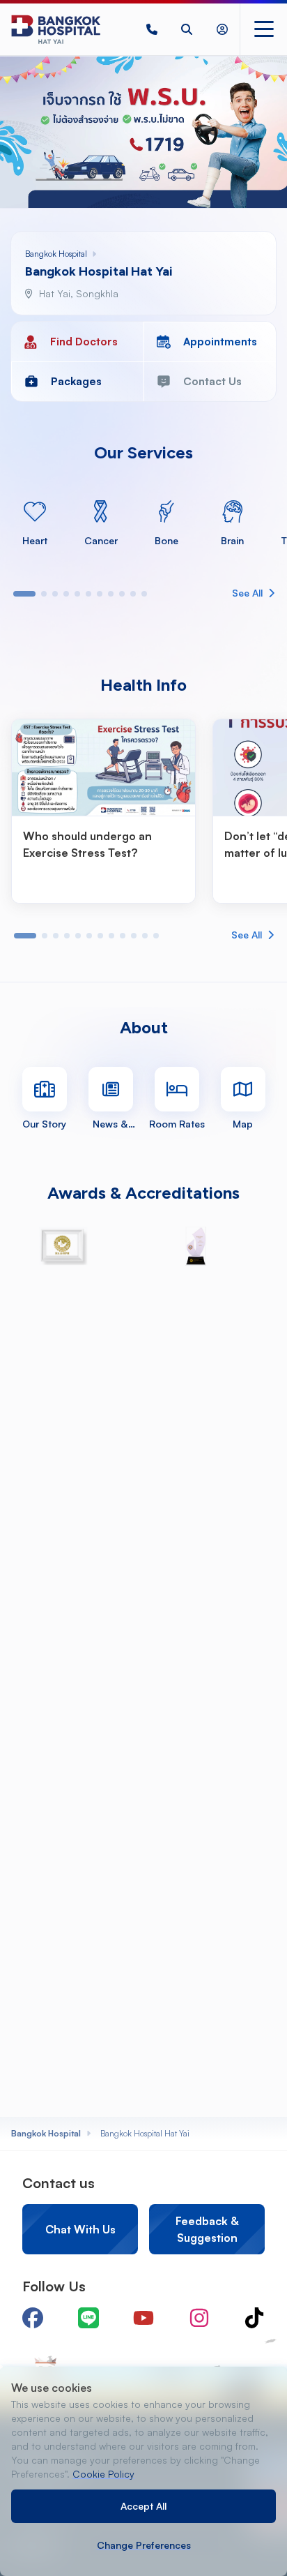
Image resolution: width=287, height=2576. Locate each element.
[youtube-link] (143, 2318)
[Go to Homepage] (56, 29)
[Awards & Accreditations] (63, 1246)
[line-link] (88, 2318)
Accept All (143, 2506)
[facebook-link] (33, 2318)
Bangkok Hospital (46, 2133)
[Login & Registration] (222, 29)
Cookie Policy (103, 2474)
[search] (187, 29)
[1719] (152, 29)
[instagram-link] (199, 2318)
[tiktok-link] (254, 2318)
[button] (152, 29)
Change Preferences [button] (144, 2545)
